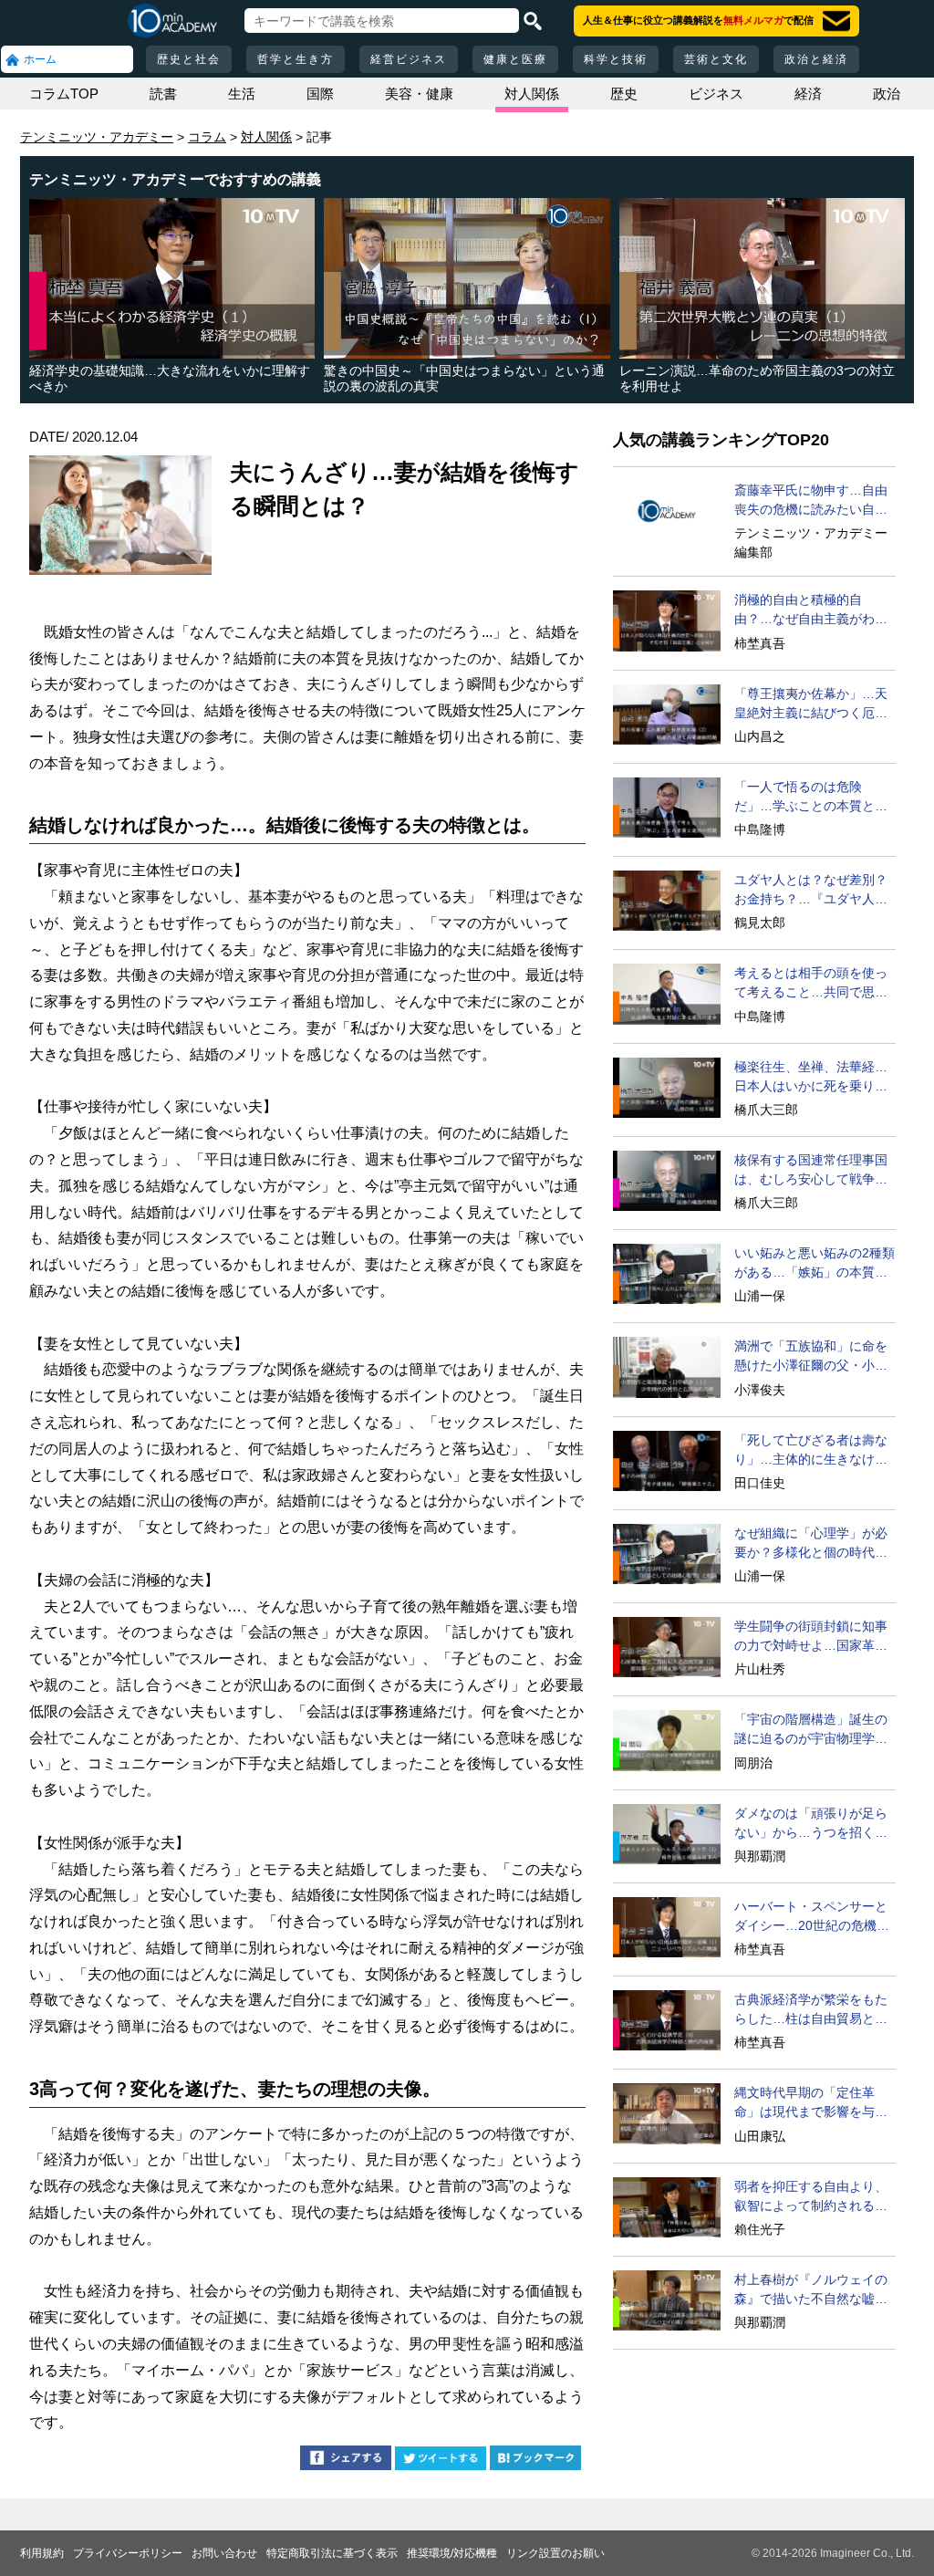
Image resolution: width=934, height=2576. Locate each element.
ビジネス (716, 94)
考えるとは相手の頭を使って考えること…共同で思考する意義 (811, 984)
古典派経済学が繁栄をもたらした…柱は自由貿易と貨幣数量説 (811, 2010)
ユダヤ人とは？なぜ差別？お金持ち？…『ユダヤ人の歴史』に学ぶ (811, 891)
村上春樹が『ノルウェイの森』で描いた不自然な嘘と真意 (811, 2290)
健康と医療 (515, 59)
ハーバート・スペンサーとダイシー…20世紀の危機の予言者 (812, 1917)
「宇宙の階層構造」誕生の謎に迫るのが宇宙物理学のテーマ (811, 1730)
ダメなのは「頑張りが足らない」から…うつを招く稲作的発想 (811, 1824)
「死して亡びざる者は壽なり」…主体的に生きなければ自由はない (811, 1451)
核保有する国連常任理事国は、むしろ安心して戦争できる (811, 1171)
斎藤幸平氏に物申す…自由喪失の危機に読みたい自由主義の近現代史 (811, 501)
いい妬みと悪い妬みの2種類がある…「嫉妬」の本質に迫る (815, 1264)
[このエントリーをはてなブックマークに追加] (535, 2461)
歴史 (624, 94)
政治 (887, 94)
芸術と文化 (716, 59)
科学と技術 (616, 59)
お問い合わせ (224, 2553)
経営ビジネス (409, 59)
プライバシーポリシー (128, 2553)
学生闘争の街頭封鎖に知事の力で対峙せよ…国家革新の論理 (811, 1637)
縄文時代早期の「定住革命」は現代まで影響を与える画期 (811, 2103)
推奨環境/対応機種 (452, 2553)
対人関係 (532, 94)
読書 (163, 94)
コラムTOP (64, 94)
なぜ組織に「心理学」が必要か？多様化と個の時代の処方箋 (811, 1544)
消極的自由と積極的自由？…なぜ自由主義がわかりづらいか (811, 610)
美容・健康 (419, 94)
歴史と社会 (189, 59)
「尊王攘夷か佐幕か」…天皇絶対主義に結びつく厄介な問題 (811, 704)
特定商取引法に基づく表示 (332, 2553)
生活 (242, 94)
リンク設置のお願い (555, 2553)
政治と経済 (816, 59)
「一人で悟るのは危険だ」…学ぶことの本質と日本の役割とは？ (811, 798)
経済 (808, 94)
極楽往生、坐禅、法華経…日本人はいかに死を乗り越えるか (811, 1078)
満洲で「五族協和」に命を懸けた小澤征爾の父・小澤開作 (811, 1357)
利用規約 (42, 2553)
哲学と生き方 (296, 59)
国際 (320, 94)
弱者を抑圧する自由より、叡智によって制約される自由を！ (811, 2197)
